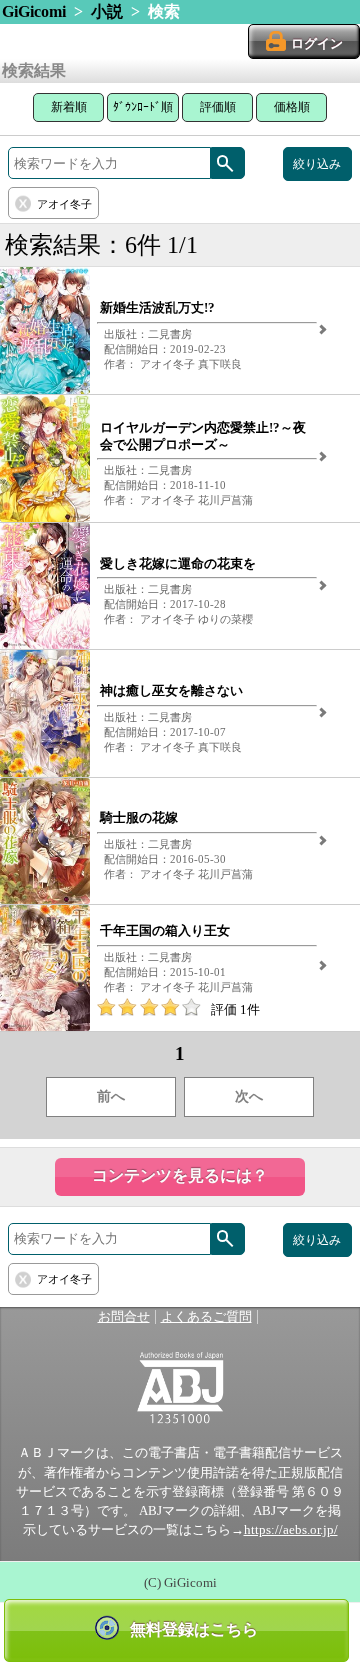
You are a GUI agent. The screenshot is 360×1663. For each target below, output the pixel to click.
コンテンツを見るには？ (180, 1175)
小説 (107, 11)
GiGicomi (34, 11)
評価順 (218, 107)
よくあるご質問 (206, 1317)
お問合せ (124, 1317)
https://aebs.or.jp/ (291, 1530)
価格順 (292, 107)
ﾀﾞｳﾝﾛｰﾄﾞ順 (143, 107)
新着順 (69, 107)
